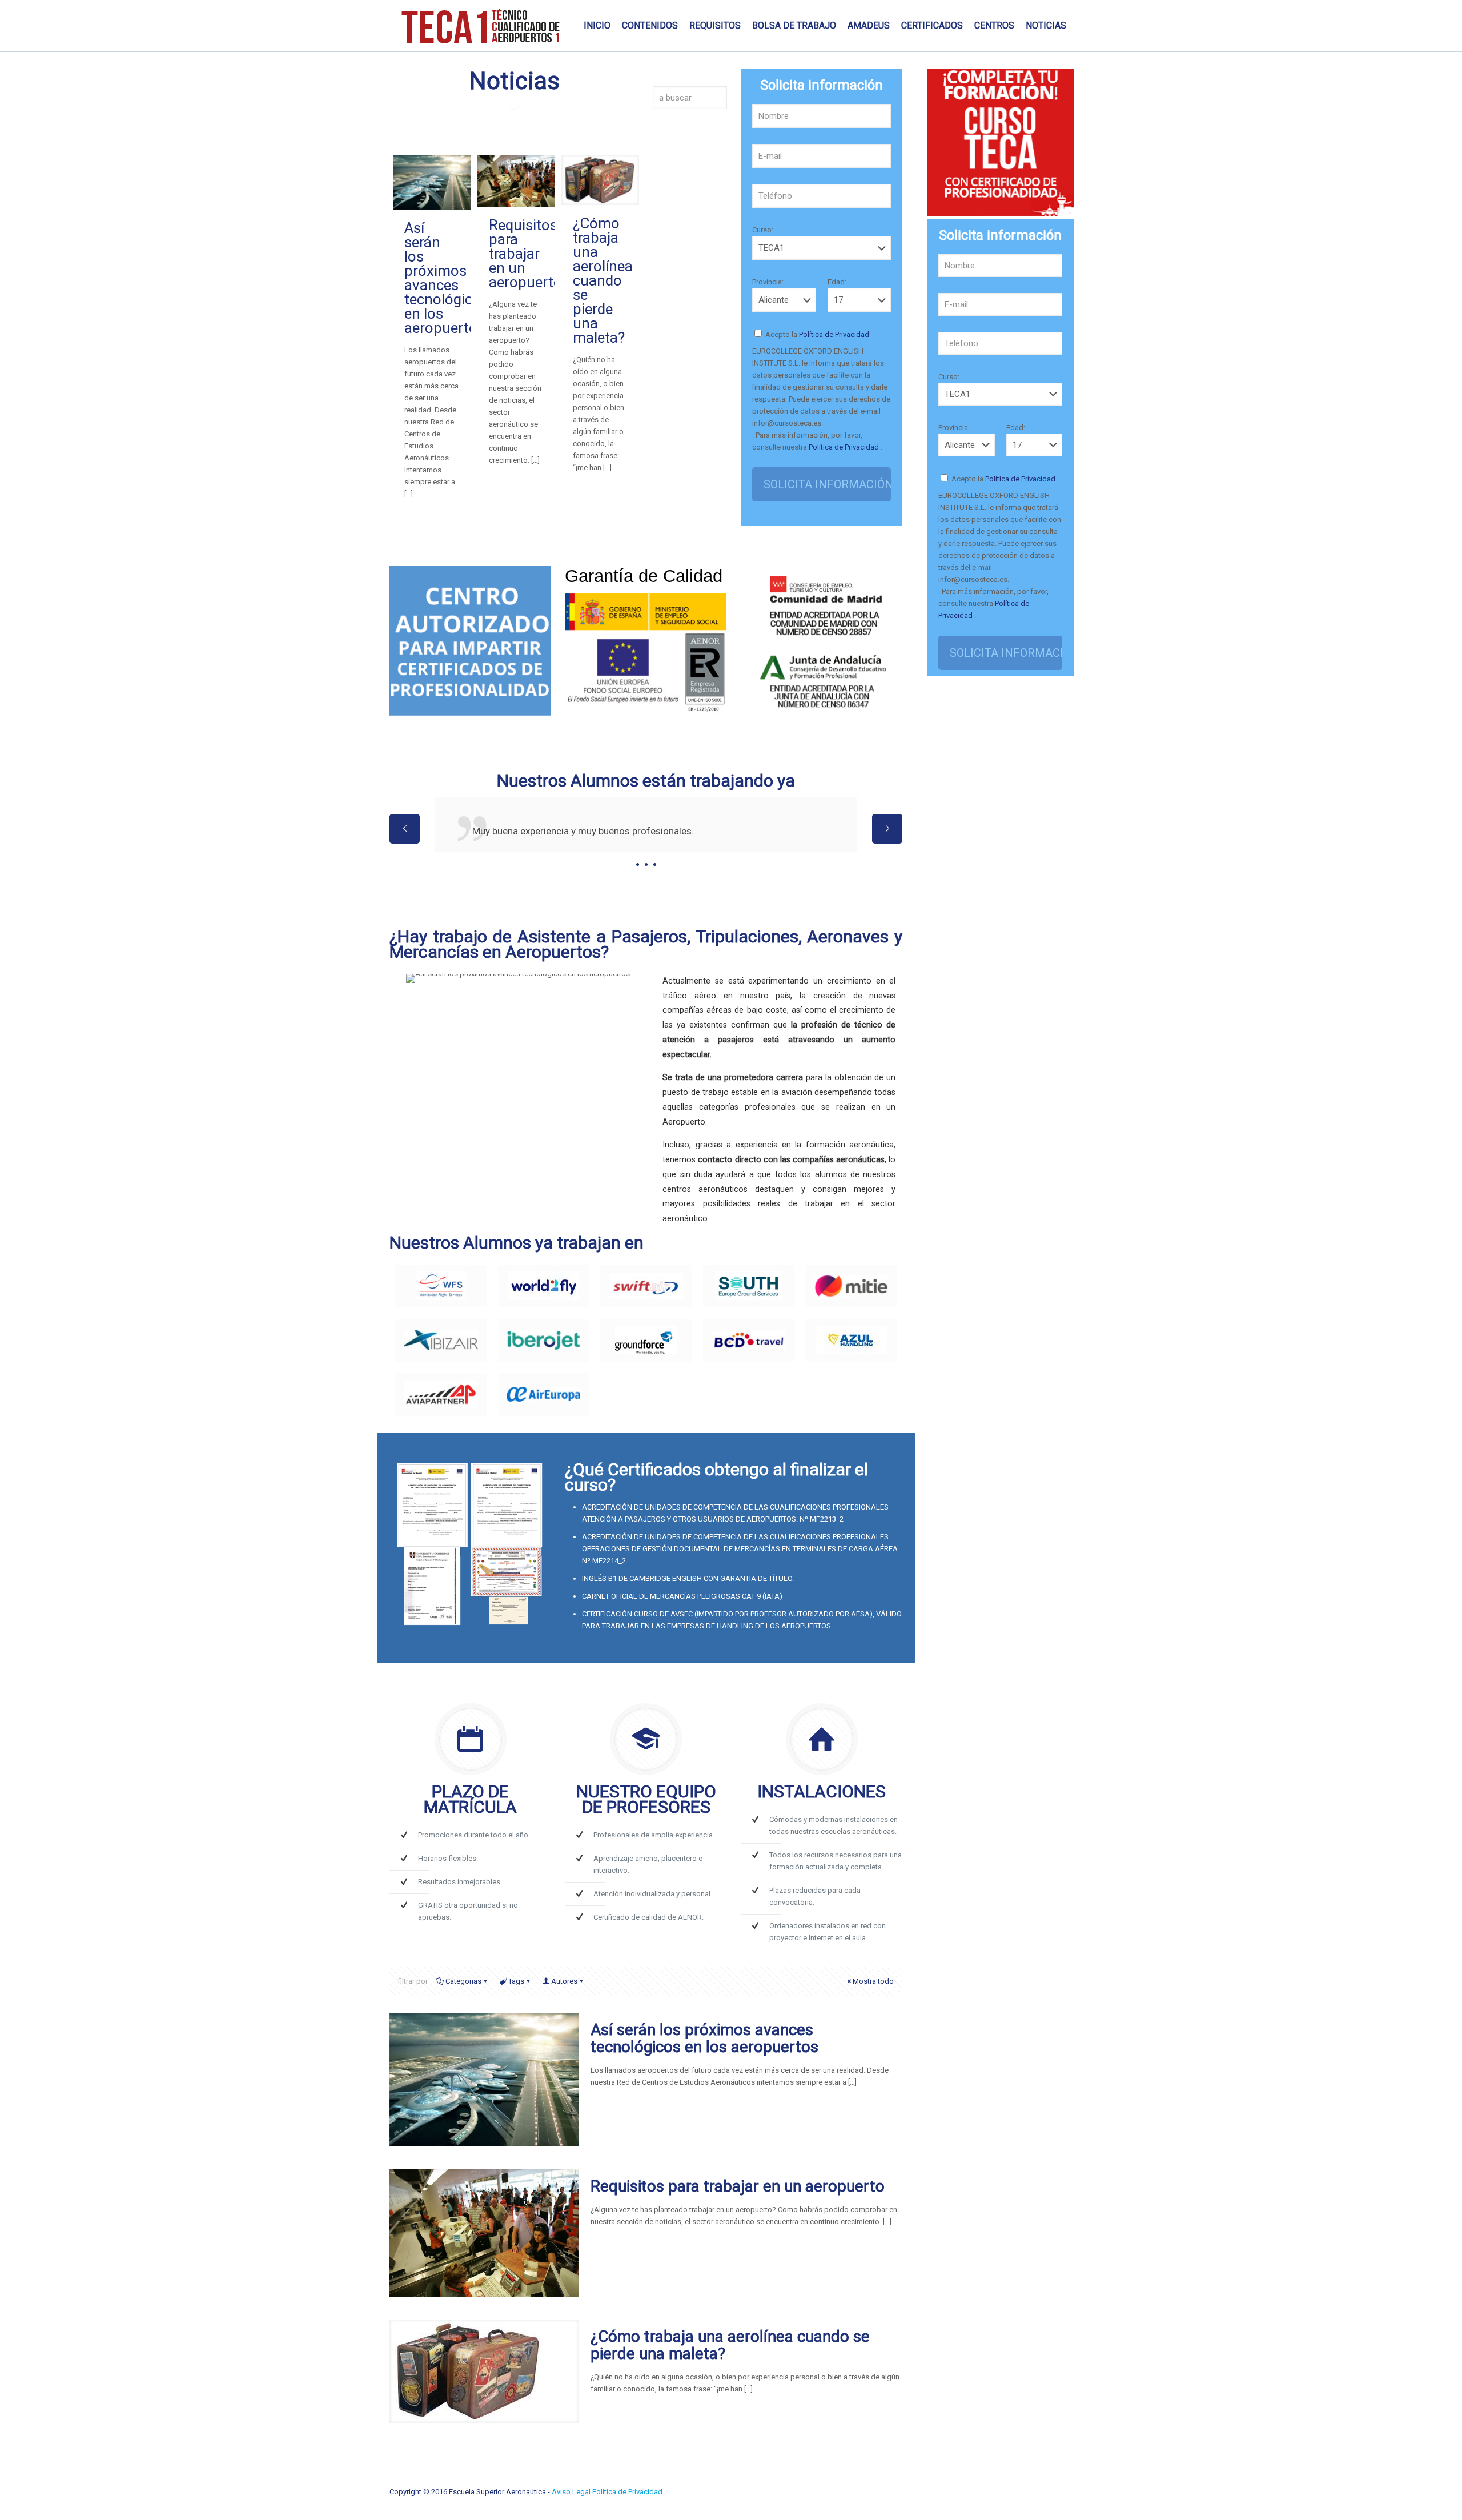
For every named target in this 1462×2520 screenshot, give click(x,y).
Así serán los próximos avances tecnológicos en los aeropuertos (446, 278)
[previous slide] (405, 829)
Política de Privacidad (833, 334)
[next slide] (887, 829)
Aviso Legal (572, 2492)
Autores (564, 1981)
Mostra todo (873, 1981)
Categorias (463, 1981)
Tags (516, 1981)
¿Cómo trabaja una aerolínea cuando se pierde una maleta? (603, 280)
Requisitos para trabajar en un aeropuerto (525, 254)
